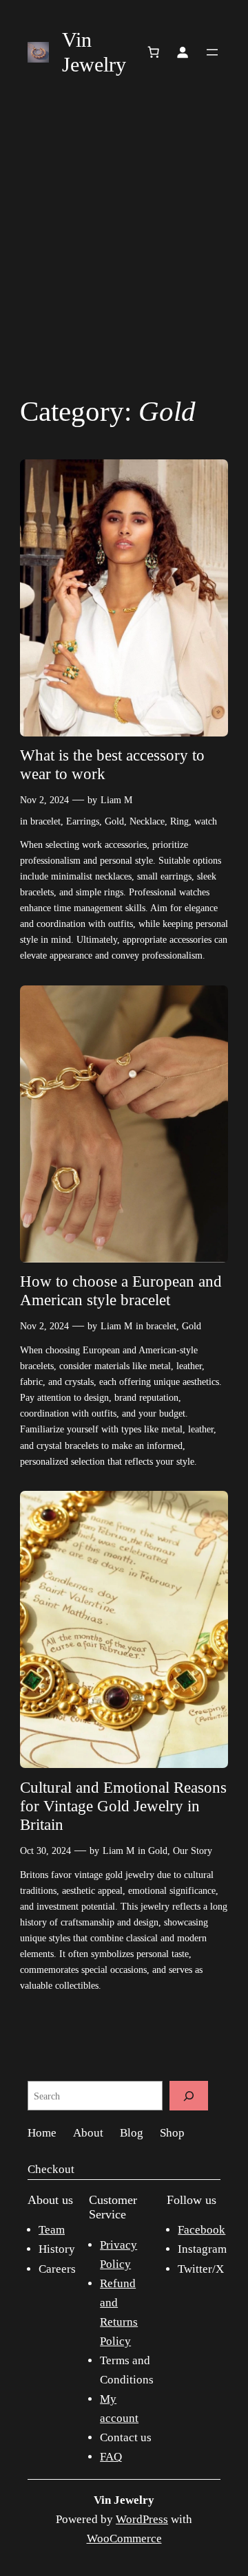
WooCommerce (124, 2539)
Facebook (201, 2230)
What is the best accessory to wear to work (112, 765)
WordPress (142, 2519)
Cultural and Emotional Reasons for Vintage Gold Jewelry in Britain (123, 1806)
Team (52, 2230)
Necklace (147, 821)
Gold (114, 821)
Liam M (116, 800)
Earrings (83, 821)
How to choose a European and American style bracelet (121, 1291)
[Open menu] (212, 52)
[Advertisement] (124, 241)
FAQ (111, 2457)
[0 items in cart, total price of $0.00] (154, 52)
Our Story (193, 1851)
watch (206, 821)
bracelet (45, 821)
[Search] (189, 2096)
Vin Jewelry (124, 2500)
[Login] (183, 52)
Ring (179, 821)
